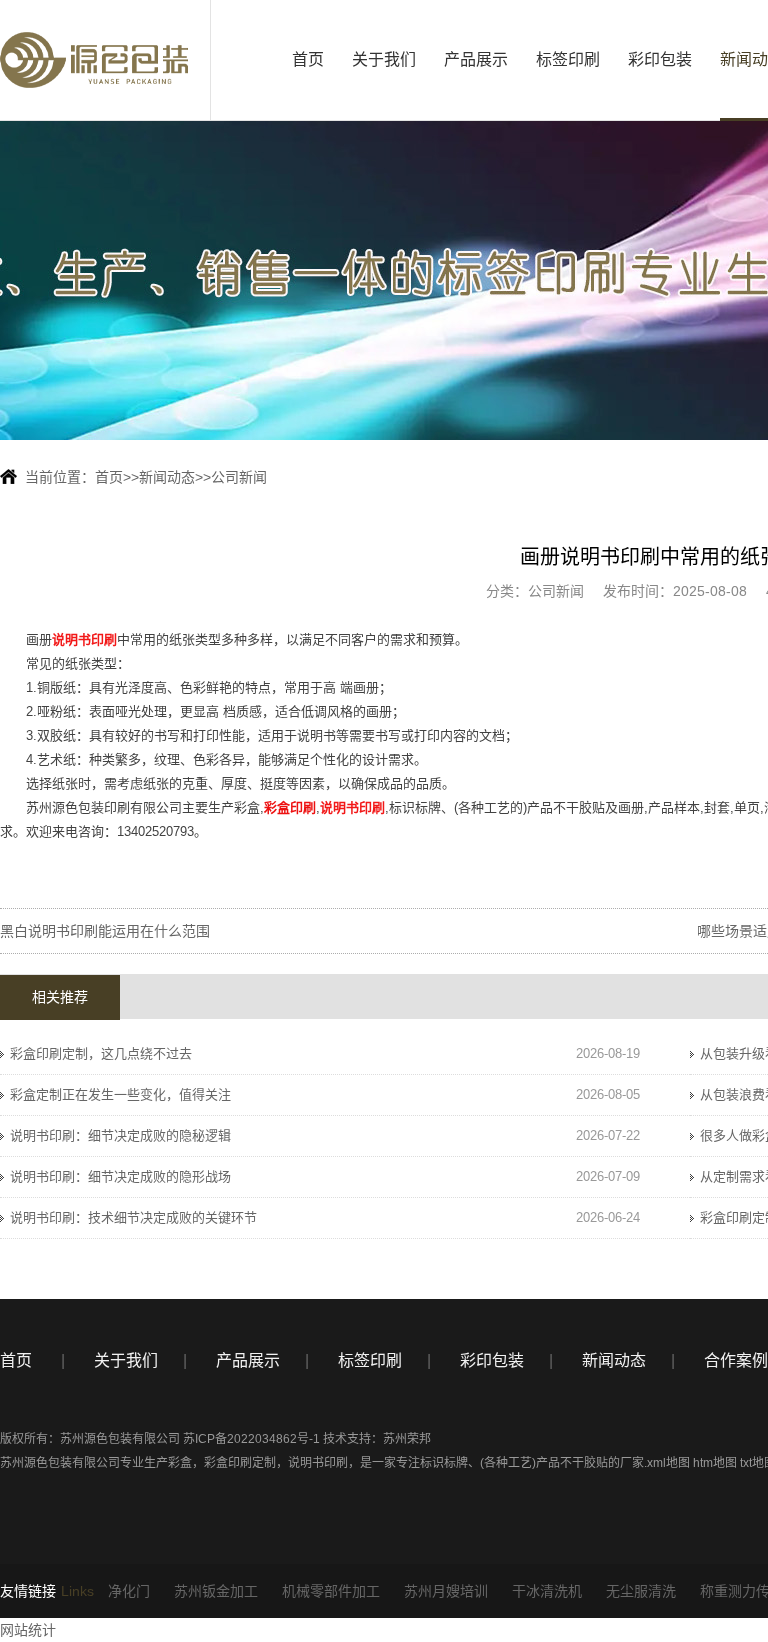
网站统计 (28, 1630)
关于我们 (384, 59)
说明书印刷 (318, 1463)
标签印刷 (568, 59)
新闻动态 (167, 477)
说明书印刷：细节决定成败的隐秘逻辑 (120, 1135)
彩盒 (180, 1463)
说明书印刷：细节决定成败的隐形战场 (120, 1176)
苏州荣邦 (407, 1439)
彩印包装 (660, 59)
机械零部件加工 (331, 1591)
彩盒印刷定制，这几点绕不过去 (101, 1053)
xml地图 (668, 1463)
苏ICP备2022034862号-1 (251, 1439)
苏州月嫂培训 (446, 1591)
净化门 (129, 1591)
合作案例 (736, 1360)
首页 (308, 59)
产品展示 (476, 59)
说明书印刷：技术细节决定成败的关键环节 (133, 1217)
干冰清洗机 (547, 1591)
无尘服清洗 (641, 1591)
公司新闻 (239, 477)
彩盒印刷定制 (240, 1463)
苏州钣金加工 (216, 1591)
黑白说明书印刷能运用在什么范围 (105, 931)
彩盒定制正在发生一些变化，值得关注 (120, 1094)
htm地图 (715, 1463)
